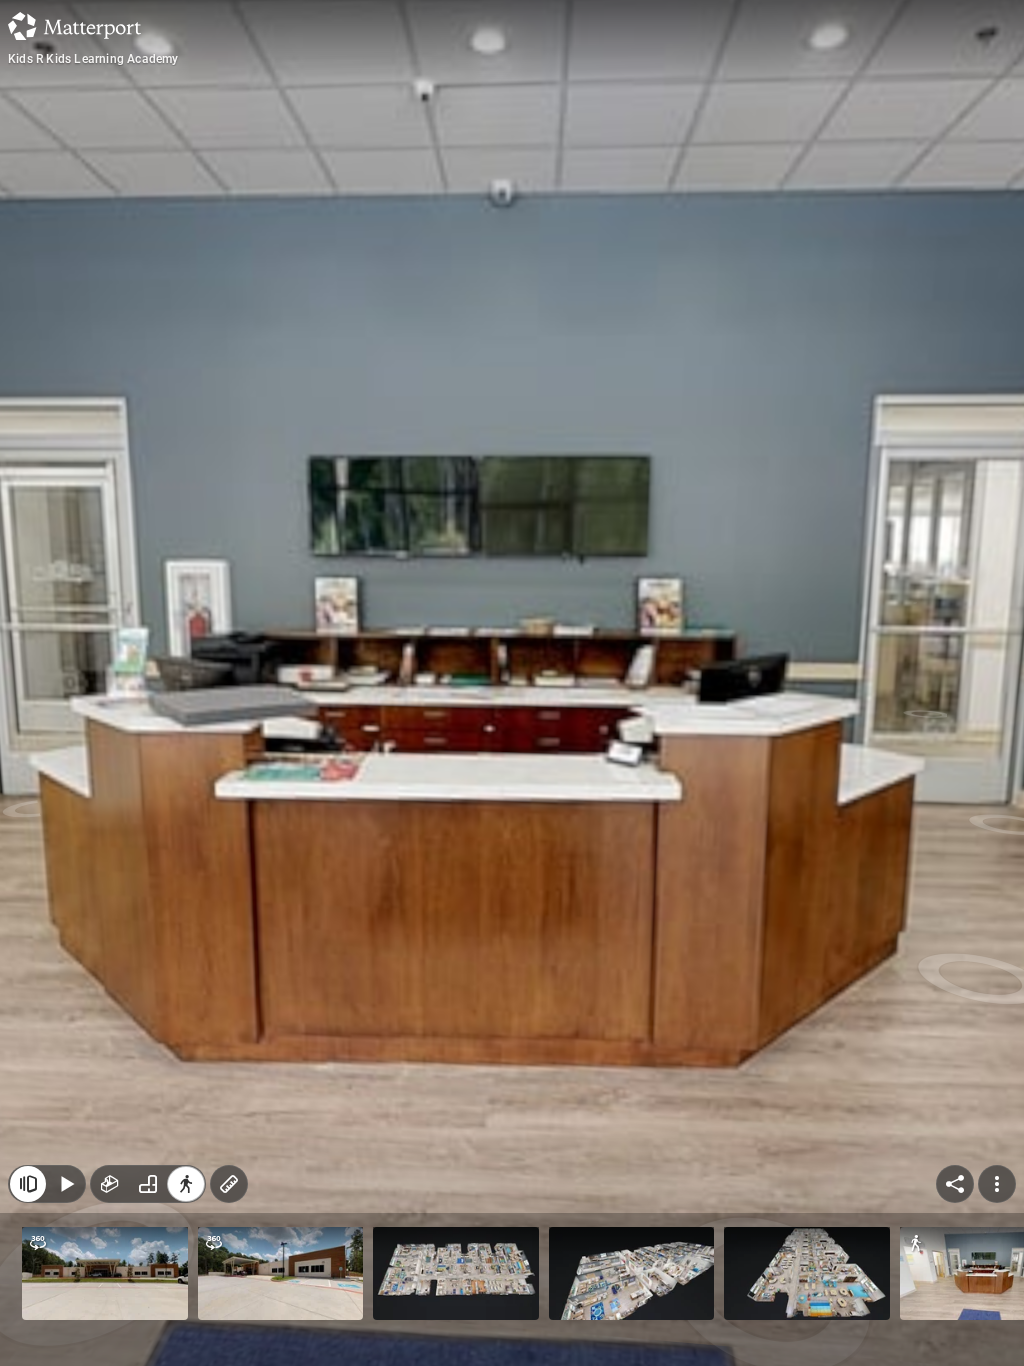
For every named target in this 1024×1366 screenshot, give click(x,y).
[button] (105, 1273)
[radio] (110, 1184)
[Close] (28, 1184)
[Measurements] (229, 1184)
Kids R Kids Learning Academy (93, 59)
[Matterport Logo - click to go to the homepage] (74, 26)
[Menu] (997, 1184)
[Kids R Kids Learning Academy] (512, 683)
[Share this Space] (955, 1184)
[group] (148, 1184)
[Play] (66, 1184)
